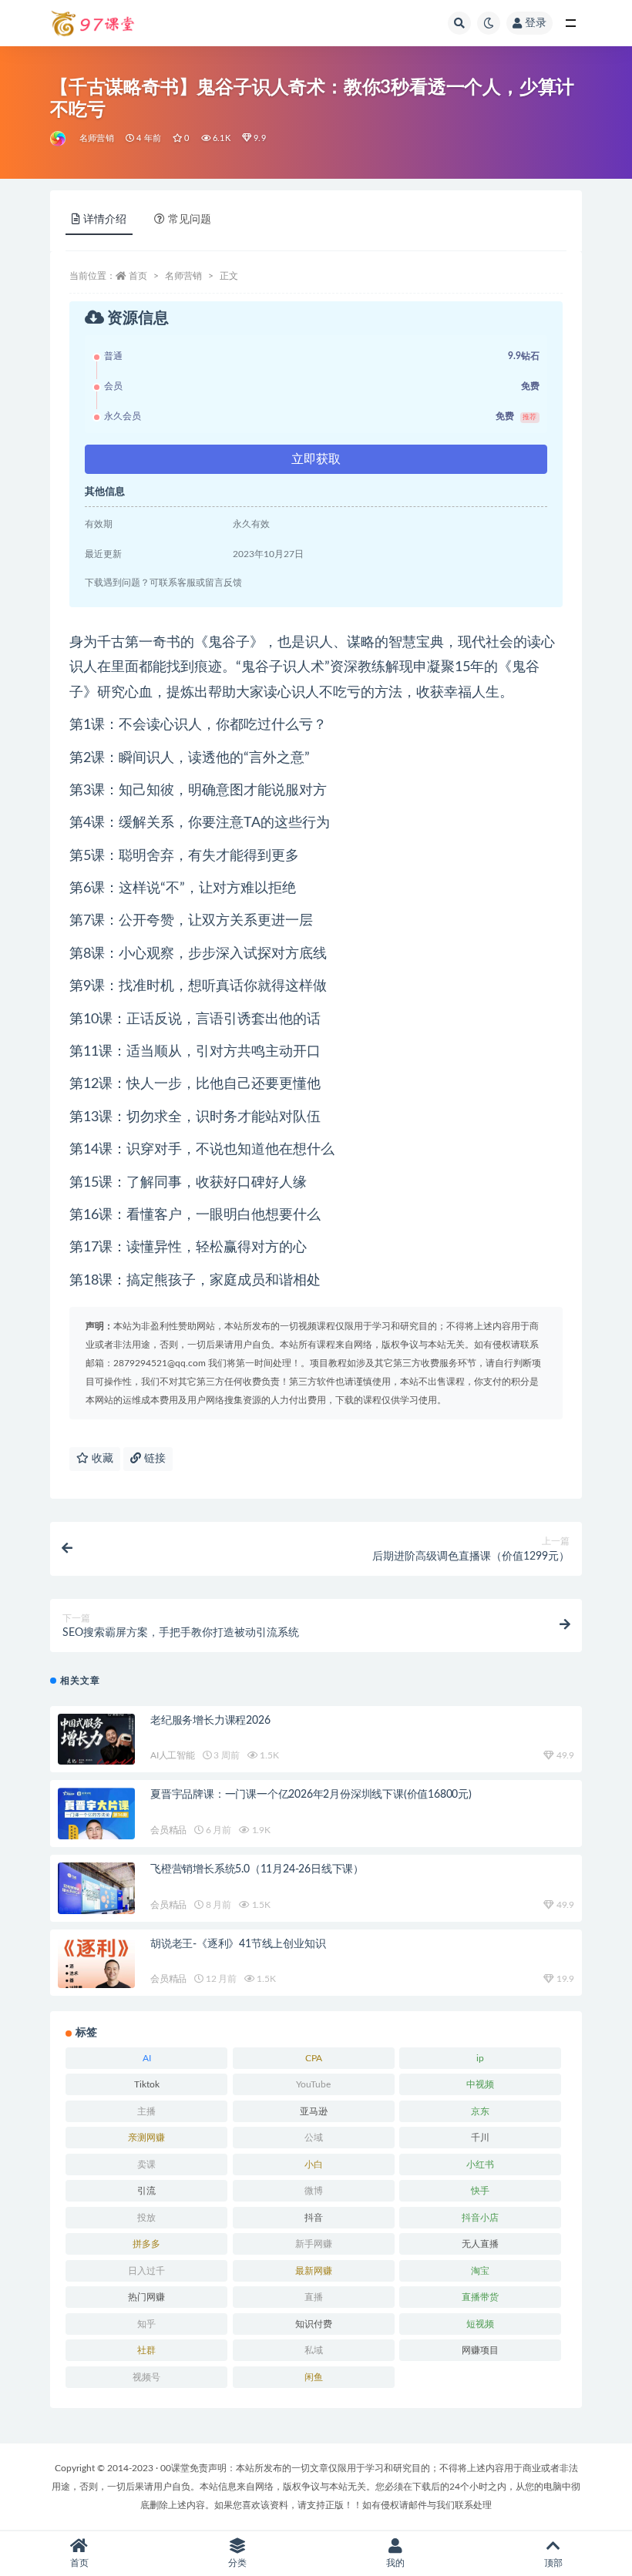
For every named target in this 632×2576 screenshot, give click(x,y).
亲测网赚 (146, 2138)
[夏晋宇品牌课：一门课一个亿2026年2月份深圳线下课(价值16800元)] (96, 1822)
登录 (536, 23)
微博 (314, 2191)
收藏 (101, 1459)
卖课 (146, 2165)
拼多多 (146, 2244)
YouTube (313, 2084)
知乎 (146, 2324)
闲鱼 (314, 2377)
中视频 (480, 2084)
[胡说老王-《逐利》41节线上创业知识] (96, 1964)
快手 (480, 2191)
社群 (146, 2350)
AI (147, 2058)
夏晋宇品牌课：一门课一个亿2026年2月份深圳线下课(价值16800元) (311, 1795)
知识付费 (314, 2324)
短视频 (480, 2324)
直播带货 (480, 2297)
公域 (314, 2138)
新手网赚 (314, 2244)
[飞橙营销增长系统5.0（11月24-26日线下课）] (96, 1890)
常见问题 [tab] (190, 220)
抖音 (314, 2218)
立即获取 (316, 459)
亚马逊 (314, 2111)
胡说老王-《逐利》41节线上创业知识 (238, 1944)
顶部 (553, 2563)
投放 (146, 2218)
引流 (146, 2191)
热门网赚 (146, 2297)
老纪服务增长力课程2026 (210, 1721)
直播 (314, 2297)
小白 (314, 2165)
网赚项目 (480, 2350)
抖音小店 (480, 2218)
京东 (480, 2111)
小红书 (480, 2165)
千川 (480, 2138)
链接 (153, 1459)
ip (480, 2058)
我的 (395, 2563)
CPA (314, 2058)
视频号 (146, 2377)
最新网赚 (314, 2271)
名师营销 (97, 138)
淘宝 (480, 2271)
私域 (314, 2350)
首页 (138, 276)
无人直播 (480, 2244)
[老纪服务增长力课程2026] (96, 1743)
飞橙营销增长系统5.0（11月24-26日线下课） (257, 1869)
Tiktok (147, 2084)
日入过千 (146, 2271)
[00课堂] (59, 139)
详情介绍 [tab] (105, 220)
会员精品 (168, 1830)
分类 (237, 2563)
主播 (146, 2111)
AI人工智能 (173, 1755)
